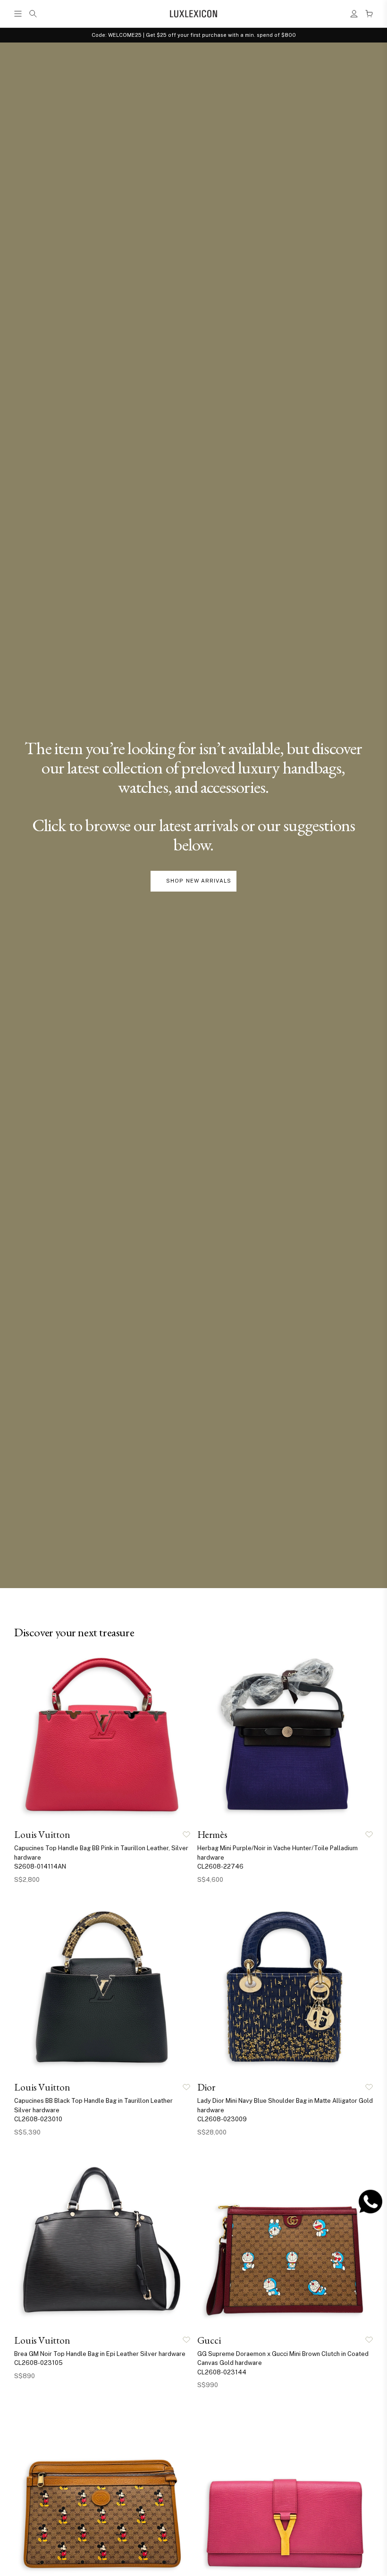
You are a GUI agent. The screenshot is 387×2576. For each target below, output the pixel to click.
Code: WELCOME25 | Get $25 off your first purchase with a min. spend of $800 (194, 35)
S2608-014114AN (40, 1866)
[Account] (354, 14)
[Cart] (369, 14)
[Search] (33, 14)
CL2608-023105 (38, 2363)
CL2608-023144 (222, 2372)
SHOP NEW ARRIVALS (199, 881)
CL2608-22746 (220, 1866)
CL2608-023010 (38, 2119)
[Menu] (18, 14)
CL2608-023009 (222, 2119)
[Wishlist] (186, 1835)
